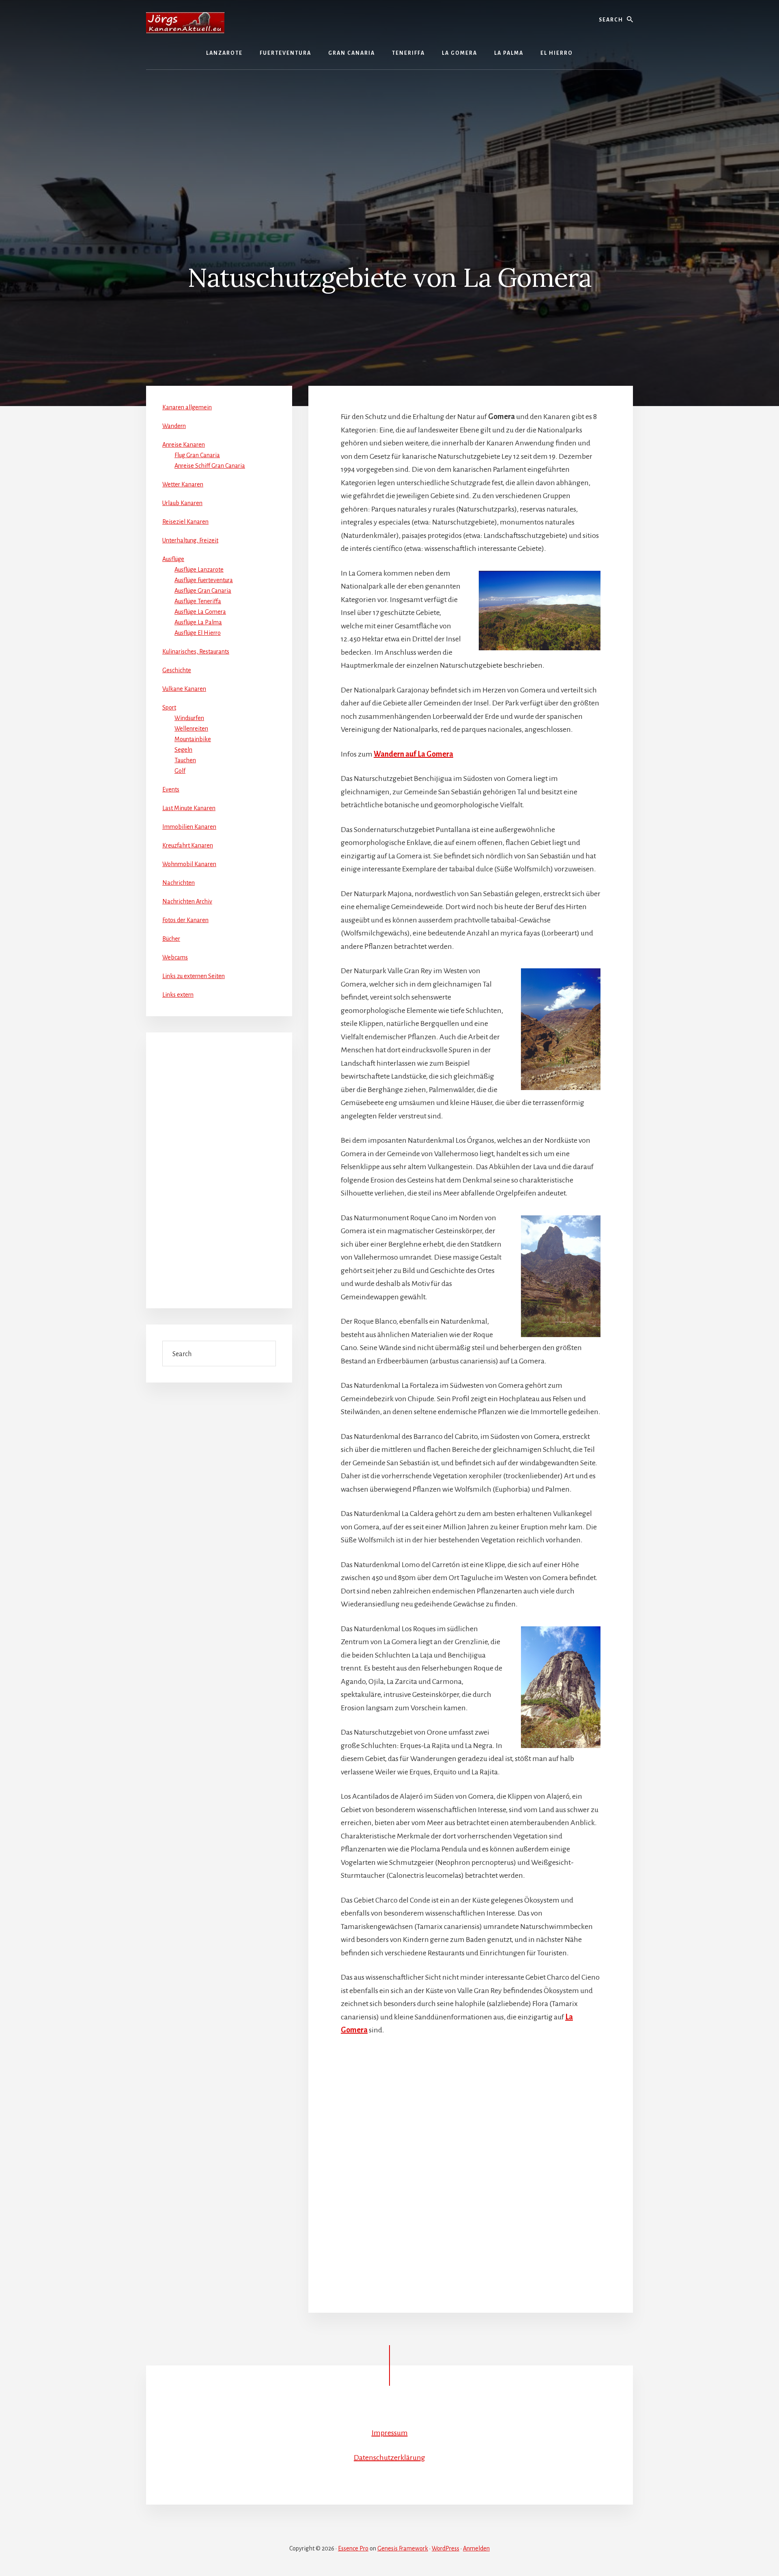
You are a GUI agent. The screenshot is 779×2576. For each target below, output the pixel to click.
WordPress (445, 2548)
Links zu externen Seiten (194, 976)
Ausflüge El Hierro (198, 633)
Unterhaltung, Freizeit (190, 540)
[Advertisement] (389, 131)
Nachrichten (179, 883)
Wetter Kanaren (183, 484)
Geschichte (177, 670)
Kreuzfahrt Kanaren (188, 845)
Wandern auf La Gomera (413, 754)
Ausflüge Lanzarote (199, 570)
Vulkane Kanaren (184, 689)
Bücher (171, 939)
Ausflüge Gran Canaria (203, 591)
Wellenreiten (191, 729)
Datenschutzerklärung (389, 2458)
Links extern (178, 995)
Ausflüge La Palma (198, 622)
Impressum (390, 2433)
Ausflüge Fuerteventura (204, 580)
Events (171, 789)
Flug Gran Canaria (197, 455)
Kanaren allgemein (187, 407)
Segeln (183, 750)
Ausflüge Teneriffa (198, 601)
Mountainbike (193, 739)
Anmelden (476, 2548)
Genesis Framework (403, 2548)
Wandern (174, 426)
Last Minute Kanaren (189, 808)
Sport (169, 707)
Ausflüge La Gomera (200, 612)
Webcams (175, 957)
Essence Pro (353, 2548)
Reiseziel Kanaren (185, 522)
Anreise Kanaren (184, 445)
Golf (180, 771)
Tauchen (185, 760)
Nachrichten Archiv (187, 901)
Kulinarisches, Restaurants (196, 652)
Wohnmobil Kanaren (189, 864)
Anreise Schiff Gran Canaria (210, 466)
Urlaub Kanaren (182, 503)
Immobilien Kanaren (189, 827)
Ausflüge (173, 559)
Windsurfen (189, 718)
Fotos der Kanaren (185, 920)
